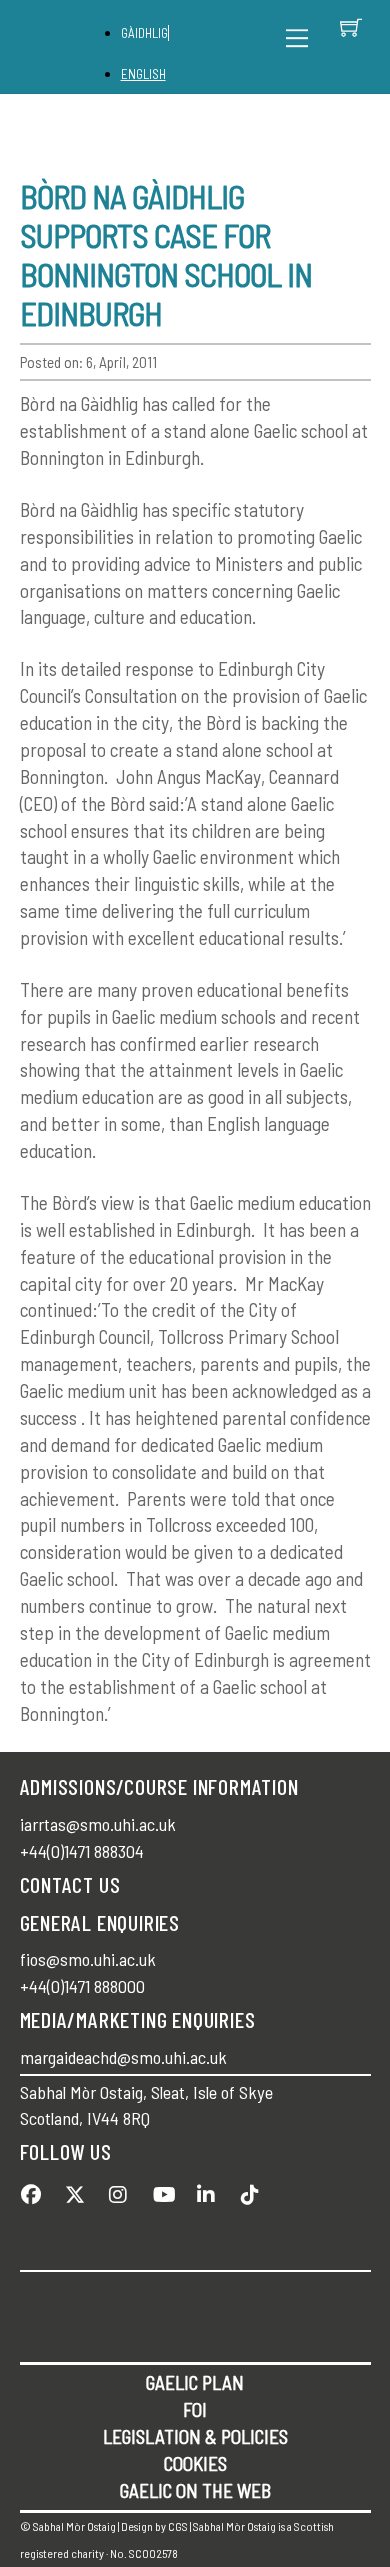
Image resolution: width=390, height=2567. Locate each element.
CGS (178, 2526)
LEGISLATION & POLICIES (195, 2436)
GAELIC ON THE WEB (195, 2490)
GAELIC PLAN (195, 2382)
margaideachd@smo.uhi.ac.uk (123, 2057)
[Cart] (351, 27)
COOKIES (195, 2463)
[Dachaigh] (73, 47)
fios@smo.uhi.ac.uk (88, 1959)
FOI (195, 2409)
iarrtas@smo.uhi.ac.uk (98, 1824)
